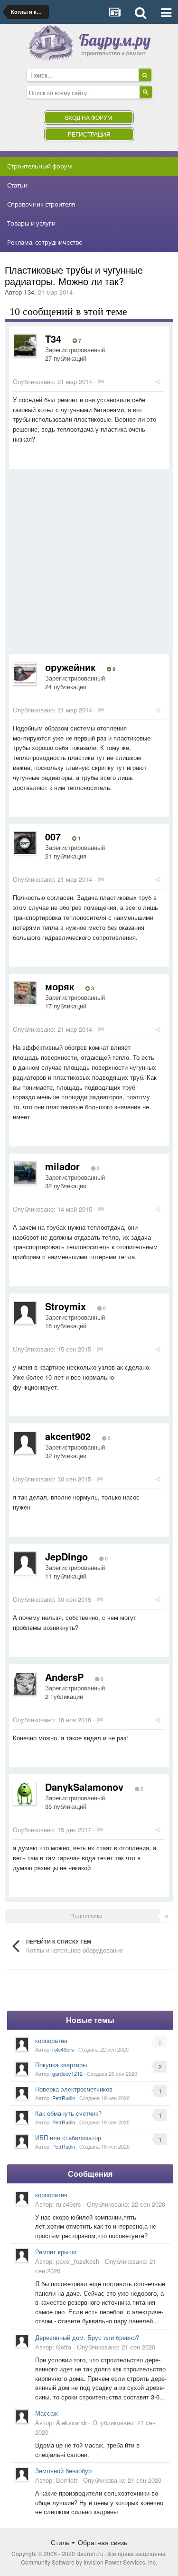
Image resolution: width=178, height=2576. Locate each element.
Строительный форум (40, 166)
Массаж (47, 2413)
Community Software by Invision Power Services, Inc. (89, 2562)
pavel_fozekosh (78, 2261)
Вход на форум (89, 117)
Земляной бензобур (63, 2471)
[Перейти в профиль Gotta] (22, 2341)
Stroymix (66, 1306)
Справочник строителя (41, 204)
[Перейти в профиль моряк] (25, 993)
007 (53, 836)
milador (62, 1166)
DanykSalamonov (84, 1787)
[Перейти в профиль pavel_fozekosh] (22, 2255)
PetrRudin (64, 2098)
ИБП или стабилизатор (68, 2137)
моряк (60, 986)
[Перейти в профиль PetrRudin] (22, 2093)
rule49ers (63, 2049)
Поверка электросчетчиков (74, 2089)
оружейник (70, 667)
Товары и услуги (31, 223)
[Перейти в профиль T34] (25, 345)
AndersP (64, 1677)
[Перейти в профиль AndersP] (25, 1684)
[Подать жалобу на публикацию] (101, 381)
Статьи (17, 185)
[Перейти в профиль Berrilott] (22, 2474)
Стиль (61, 2542)
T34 (29, 292)
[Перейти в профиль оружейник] (25, 674)
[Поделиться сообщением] (158, 381)
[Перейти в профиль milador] (25, 1173)
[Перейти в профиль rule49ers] (22, 2044)
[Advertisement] (89, 565)
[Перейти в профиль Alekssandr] (22, 2417)
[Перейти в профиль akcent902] (25, 1443)
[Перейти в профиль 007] (25, 843)
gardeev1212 (67, 2073)
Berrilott (67, 2480)
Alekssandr (71, 2423)
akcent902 (68, 1436)
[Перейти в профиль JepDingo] (25, 1563)
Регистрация (89, 134)
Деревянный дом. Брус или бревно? (87, 2337)
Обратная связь (103, 2542)
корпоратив (51, 2040)
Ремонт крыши (56, 2252)
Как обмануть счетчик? (68, 2113)
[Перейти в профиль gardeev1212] (22, 2069)
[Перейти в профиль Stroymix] (25, 1313)
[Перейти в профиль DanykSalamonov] (25, 1794)
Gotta (64, 2347)
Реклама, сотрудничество (45, 242)
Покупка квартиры (61, 2065)
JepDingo (66, 1556)
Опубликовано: (52, 381)
